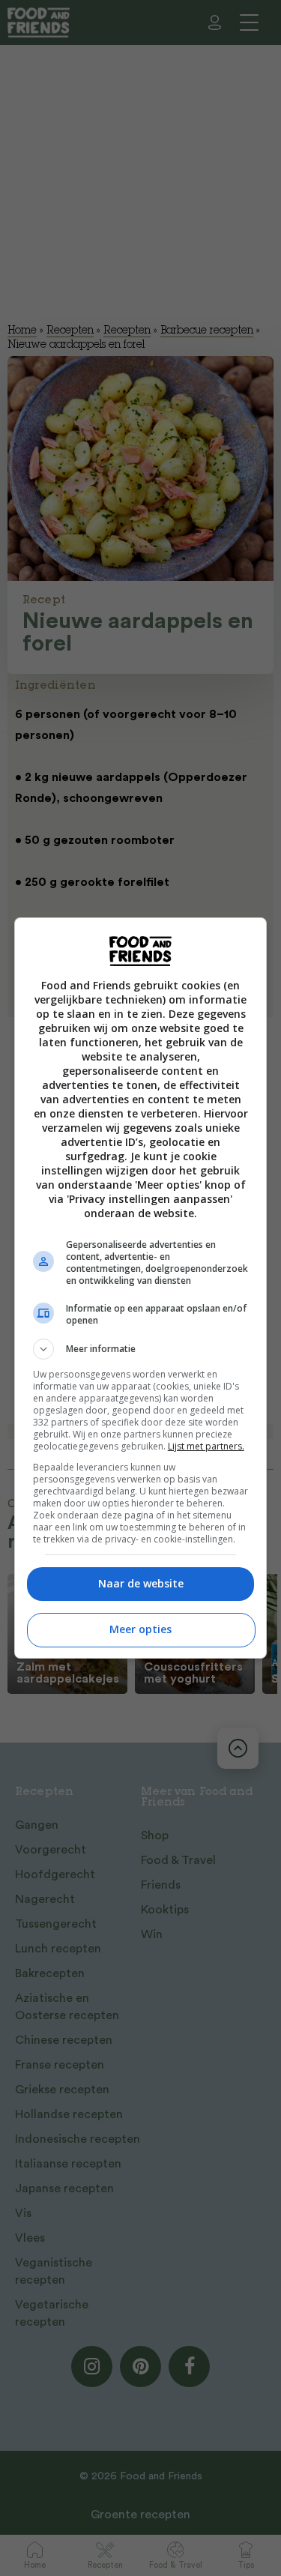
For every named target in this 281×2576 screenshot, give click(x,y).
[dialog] (141, 1288)
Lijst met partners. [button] (206, 1446)
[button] (141, 1349)
